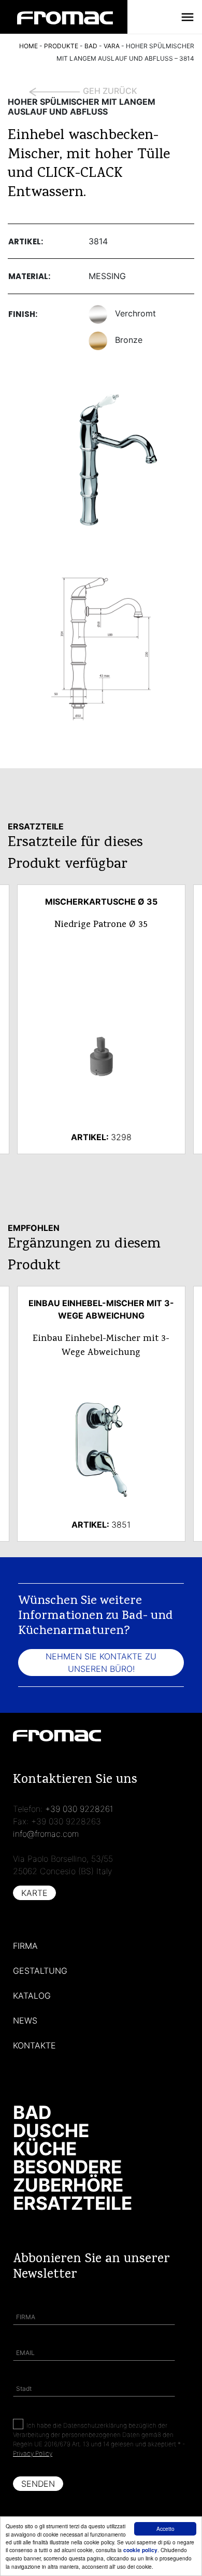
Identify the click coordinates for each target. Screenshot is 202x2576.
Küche (45, 2149)
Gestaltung (40, 1971)
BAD (91, 46)
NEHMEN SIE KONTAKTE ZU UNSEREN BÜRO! (101, 1663)
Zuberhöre (68, 2185)
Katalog (32, 1996)
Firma (25, 1946)
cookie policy (140, 2550)
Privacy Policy (33, 2453)
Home (28, 46)
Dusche (51, 2130)
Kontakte (34, 2045)
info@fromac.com (46, 1834)
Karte (34, 1893)
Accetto (165, 2529)
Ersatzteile (73, 2203)
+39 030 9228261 (79, 1809)
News (25, 2020)
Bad (32, 2112)
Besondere (67, 2167)
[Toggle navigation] (187, 17)
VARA (112, 46)
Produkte (61, 46)
